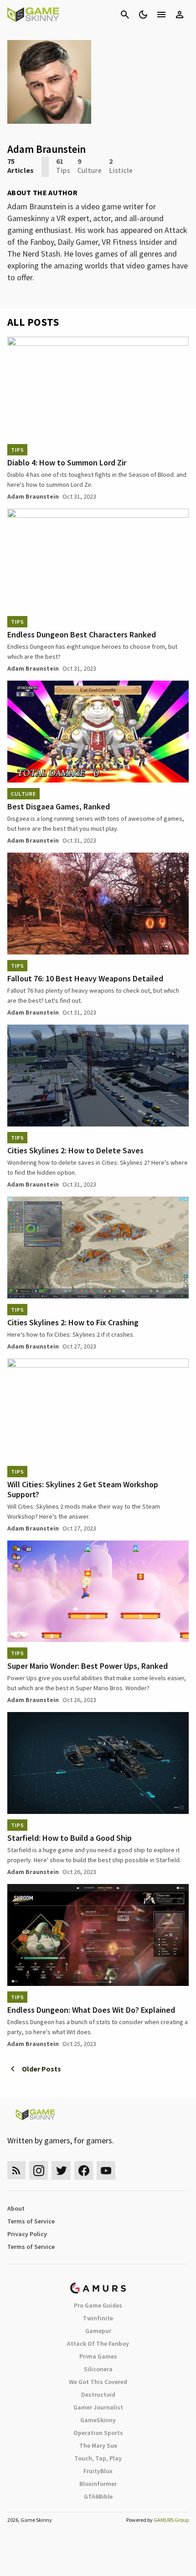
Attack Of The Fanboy (98, 2344)
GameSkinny (98, 2420)
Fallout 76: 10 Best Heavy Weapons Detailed (85, 978)
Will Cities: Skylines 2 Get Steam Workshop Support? (83, 1489)
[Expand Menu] (161, 15)
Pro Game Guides (98, 2305)
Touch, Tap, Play (98, 2458)
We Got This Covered (98, 2382)
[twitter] (61, 2170)
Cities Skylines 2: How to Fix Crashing (73, 1322)
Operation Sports (98, 2433)
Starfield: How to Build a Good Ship (70, 1838)
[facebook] (84, 2170)
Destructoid (98, 2394)
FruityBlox (98, 2471)
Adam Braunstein (33, 496)
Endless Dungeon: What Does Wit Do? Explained (91, 2010)
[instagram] (39, 2170)
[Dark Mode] (143, 15)
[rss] (16, 2170)
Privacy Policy (27, 2234)
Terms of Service (31, 2221)
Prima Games (98, 2356)
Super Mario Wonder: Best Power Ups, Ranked (88, 1666)
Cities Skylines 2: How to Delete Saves (75, 1150)
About (16, 2208)
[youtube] (106, 2170)
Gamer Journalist (98, 2407)
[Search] (125, 15)
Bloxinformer (98, 2484)
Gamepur (98, 2331)
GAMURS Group (171, 2520)
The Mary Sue (98, 2445)
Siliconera (98, 2369)
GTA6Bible (98, 2496)
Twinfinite (98, 2318)
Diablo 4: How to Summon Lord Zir (67, 462)
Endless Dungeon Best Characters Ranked (82, 634)
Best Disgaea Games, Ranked (59, 806)
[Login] (180, 15)
